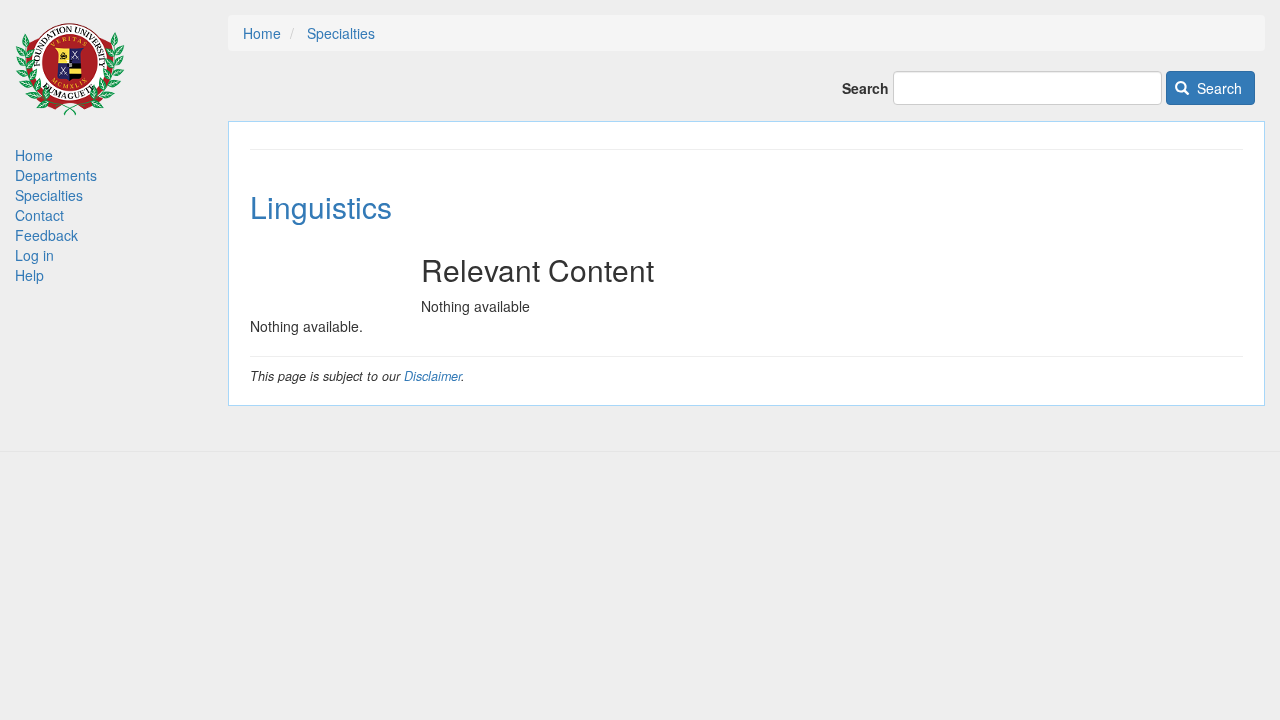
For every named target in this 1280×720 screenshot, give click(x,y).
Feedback (46, 235)
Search (865, 88)
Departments (56, 175)
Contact (39, 215)
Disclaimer (432, 376)
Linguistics (321, 206)
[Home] (70, 78)
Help (29, 275)
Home (34, 155)
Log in (34, 255)
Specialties (49, 195)
